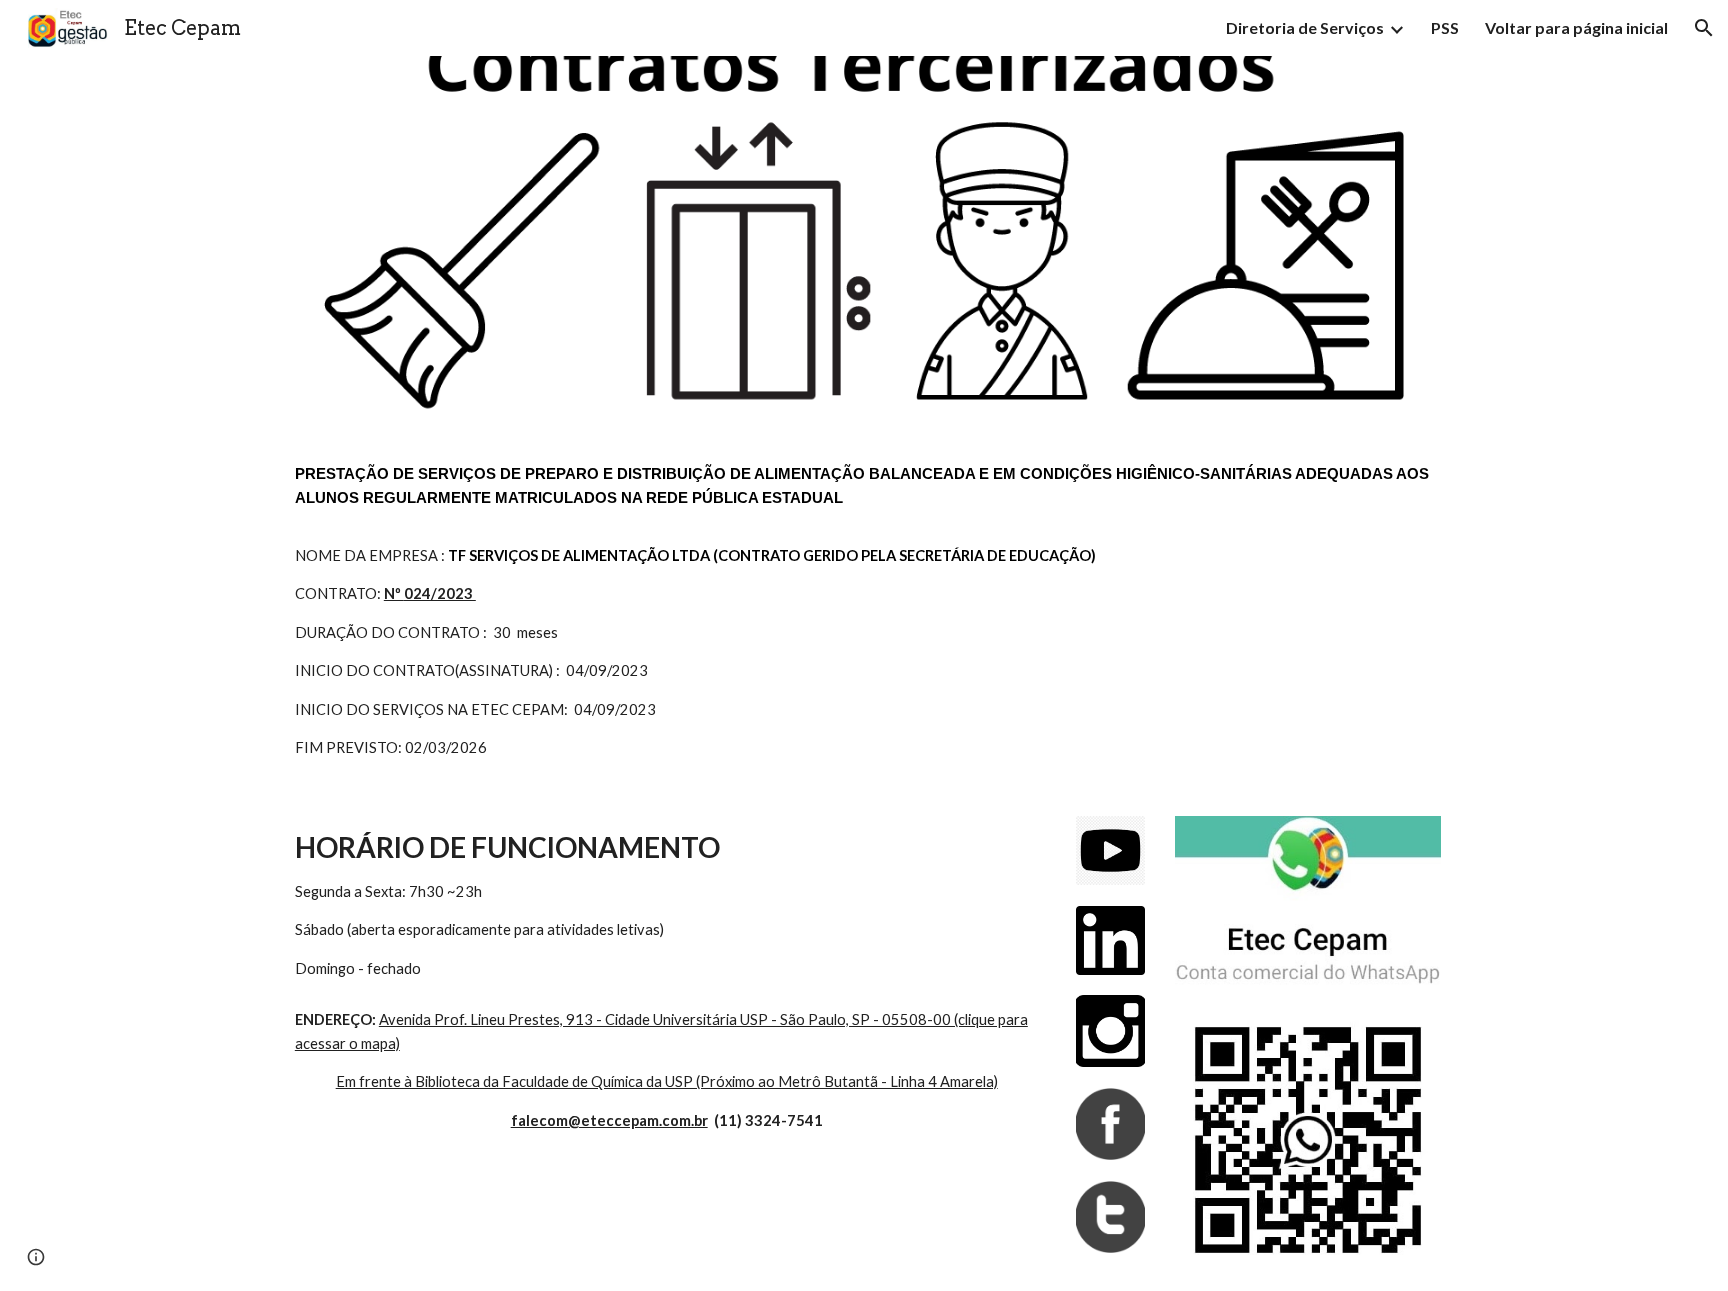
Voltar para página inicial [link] (1576, 27)
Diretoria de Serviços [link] (1305, 27)
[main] (864, 611)
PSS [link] (1445, 27)
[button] (1704, 28)
